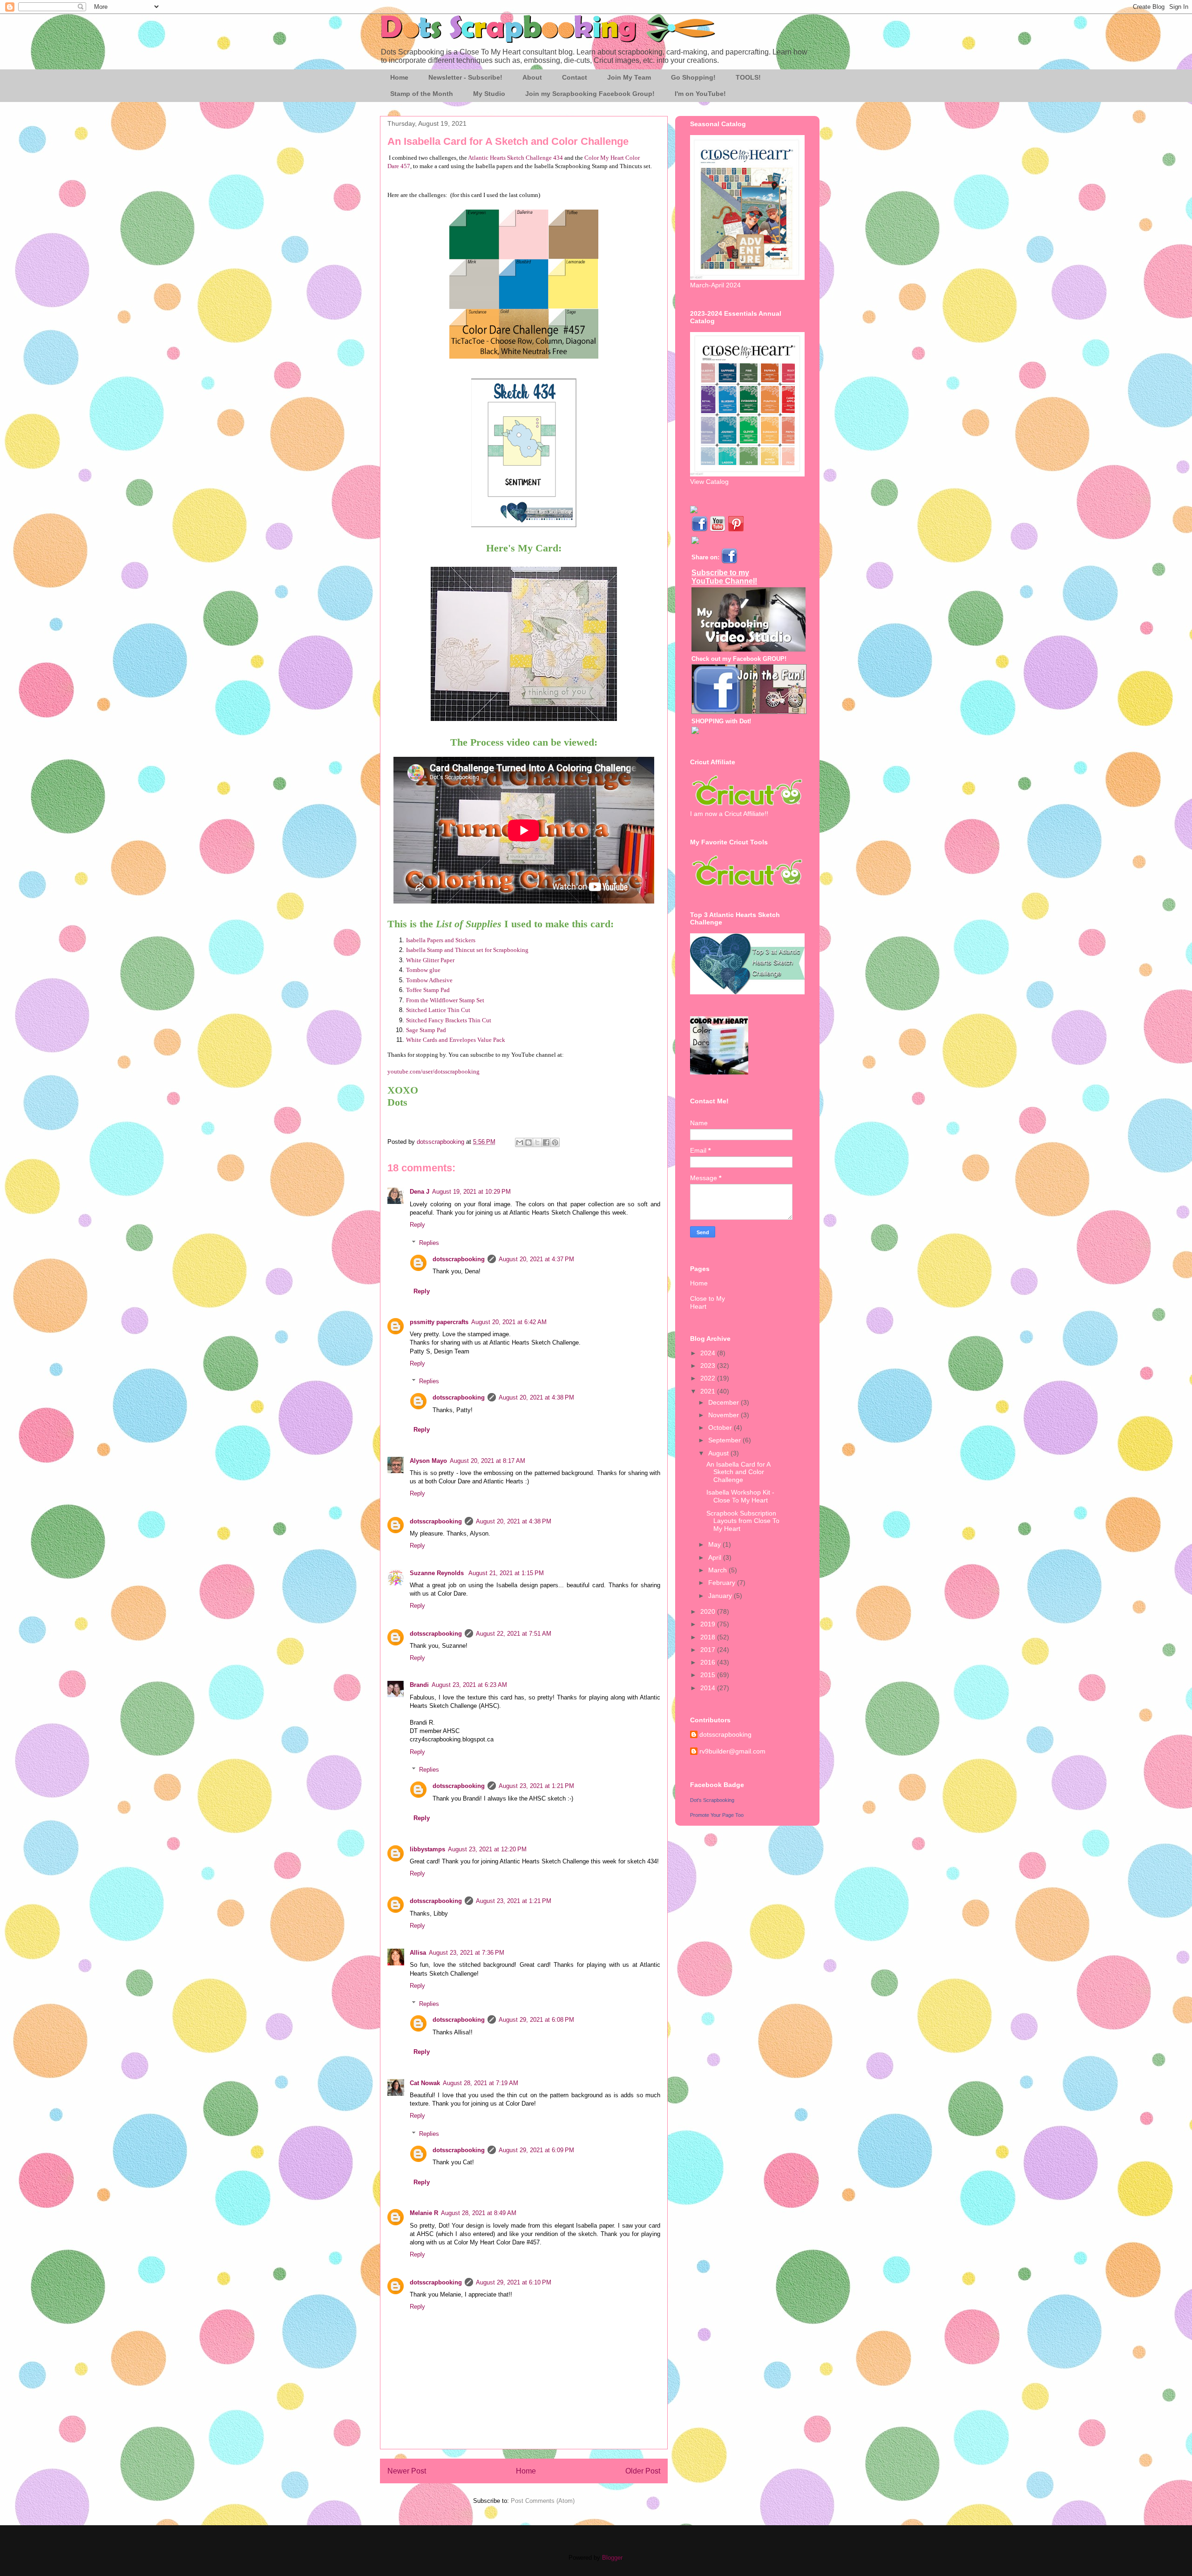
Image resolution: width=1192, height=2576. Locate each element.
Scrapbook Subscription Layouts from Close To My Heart (743, 1521)
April (716, 1557)
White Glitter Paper (430, 960)
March (718, 1570)
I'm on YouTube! (700, 94)
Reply (417, 1225)
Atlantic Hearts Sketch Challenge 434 (515, 158)
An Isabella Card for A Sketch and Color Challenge (738, 1472)
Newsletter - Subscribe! (465, 77)
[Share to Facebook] (546, 1142)
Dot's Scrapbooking (712, 1800)
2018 (709, 1637)
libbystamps (427, 1849)
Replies (429, 1243)
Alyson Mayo (428, 1461)
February (723, 1583)
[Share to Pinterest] (555, 1142)
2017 (709, 1650)
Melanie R (424, 2213)
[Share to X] (537, 1142)
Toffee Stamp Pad (428, 990)
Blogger (612, 2558)
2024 (709, 1353)
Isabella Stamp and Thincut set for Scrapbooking (467, 950)
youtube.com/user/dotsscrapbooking (433, 1071)
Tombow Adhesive (429, 980)
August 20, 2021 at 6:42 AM (509, 1322)
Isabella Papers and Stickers (441, 940)
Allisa (418, 1953)
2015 (709, 1675)
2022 (709, 1378)
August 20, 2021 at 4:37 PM (536, 1259)
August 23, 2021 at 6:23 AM (469, 1685)
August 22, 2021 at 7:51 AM (514, 1634)
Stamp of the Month (422, 94)
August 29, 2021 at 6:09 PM (536, 2150)
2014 (709, 1688)
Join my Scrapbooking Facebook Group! (590, 94)
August (719, 1453)
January (721, 1596)
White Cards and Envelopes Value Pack (456, 1040)
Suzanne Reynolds (438, 1573)
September (725, 1440)
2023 (709, 1366)
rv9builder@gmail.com (732, 1751)
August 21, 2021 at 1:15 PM (506, 1573)
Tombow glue (423, 970)
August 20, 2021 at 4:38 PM (536, 1397)
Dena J (420, 1192)
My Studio (489, 94)
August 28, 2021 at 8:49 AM (479, 2213)
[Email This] (520, 1142)
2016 (709, 1662)
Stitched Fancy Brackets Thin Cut (449, 1020)
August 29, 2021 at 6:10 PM (514, 2282)
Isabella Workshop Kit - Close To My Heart (740, 1496)
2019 (709, 1624)
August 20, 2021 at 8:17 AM (488, 1461)
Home (399, 77)
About (532, 77)
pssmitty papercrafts (439, 1322)
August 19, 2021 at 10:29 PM (471, 1192)
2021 (709, 1391)
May (715, 1544)
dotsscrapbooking (459, 1259)
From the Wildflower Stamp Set (445, 1000)
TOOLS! (748, 77)
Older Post (643, 2471)
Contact (575, 77)
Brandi (419, 1685)
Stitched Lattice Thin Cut (438, 1010)
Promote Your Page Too (717, 1815)
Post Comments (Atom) (543, 2501)
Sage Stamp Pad (426, 1030)
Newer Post (407, 2471)
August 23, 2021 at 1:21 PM (536, 1786)
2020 (709, 1611)
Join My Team (629, 77)
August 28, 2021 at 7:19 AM (481, 2083)
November (725, 1415)
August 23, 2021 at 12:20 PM (487, 1849)
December (725, 1402)
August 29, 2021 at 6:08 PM (536, 2020)
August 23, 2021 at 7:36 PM (467, 1953)
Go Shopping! (693, 77)
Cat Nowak (425, 2083)
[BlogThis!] (528, 1142)
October (721, 1427)
